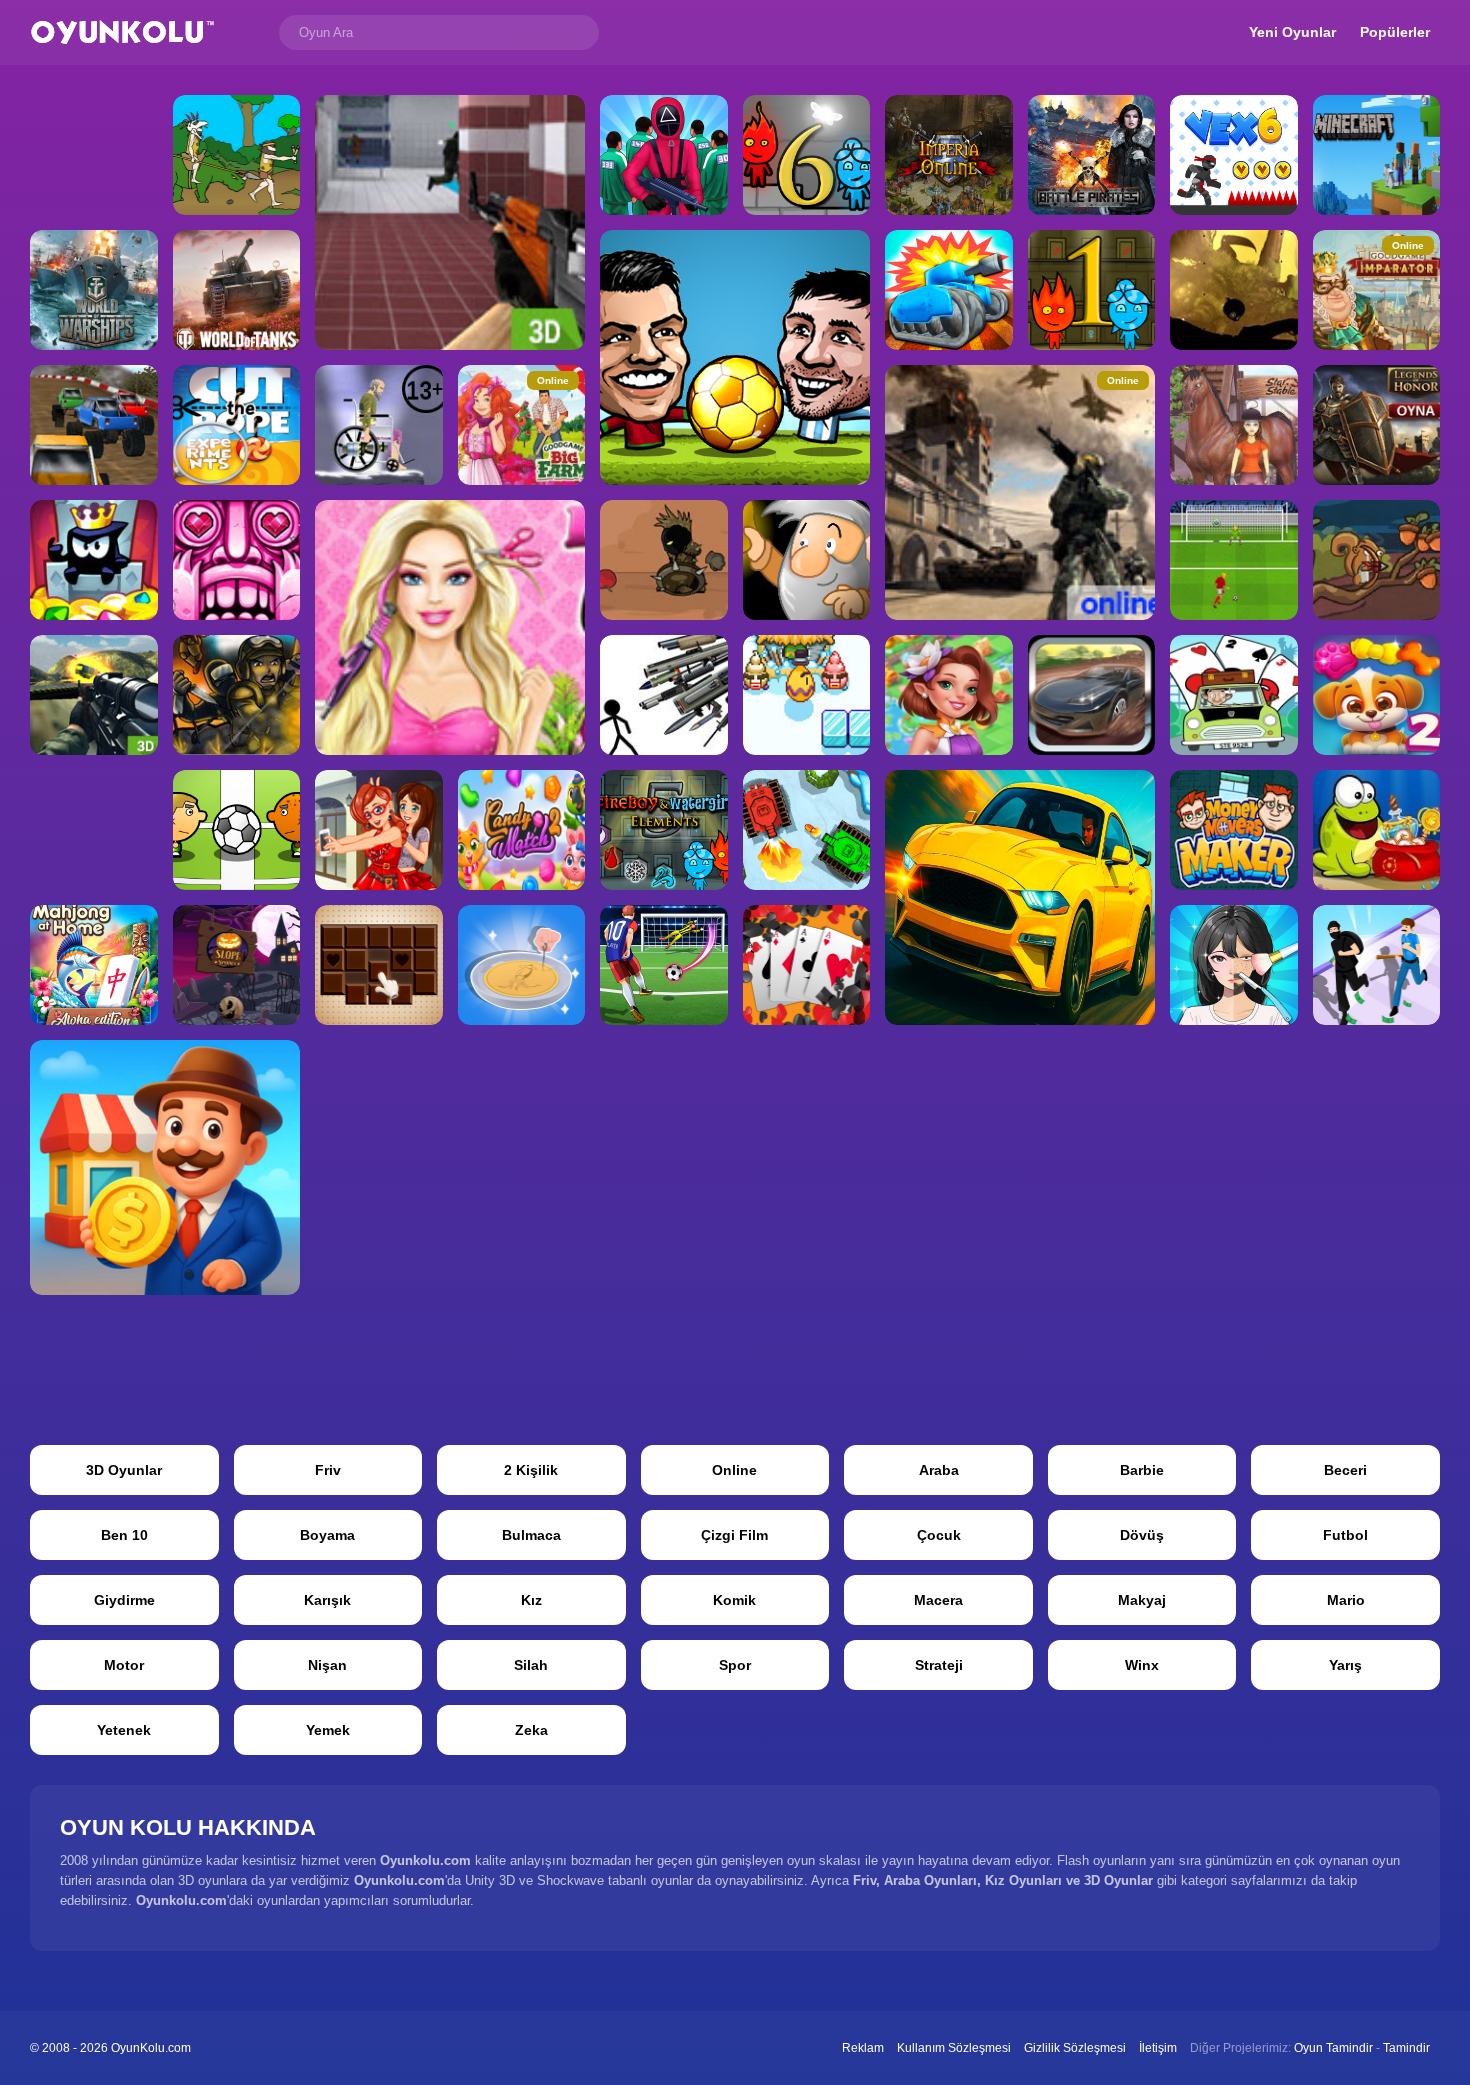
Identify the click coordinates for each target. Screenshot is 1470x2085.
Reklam (863, 2048)
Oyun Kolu (122, 32)
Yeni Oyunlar (1292, 32)
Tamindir (1406, 2048)
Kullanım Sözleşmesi (954, 2048)
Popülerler (1395, 32)
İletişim (1158, 2048)
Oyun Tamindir (1333, 2048)
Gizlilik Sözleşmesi (1075, 2048)
